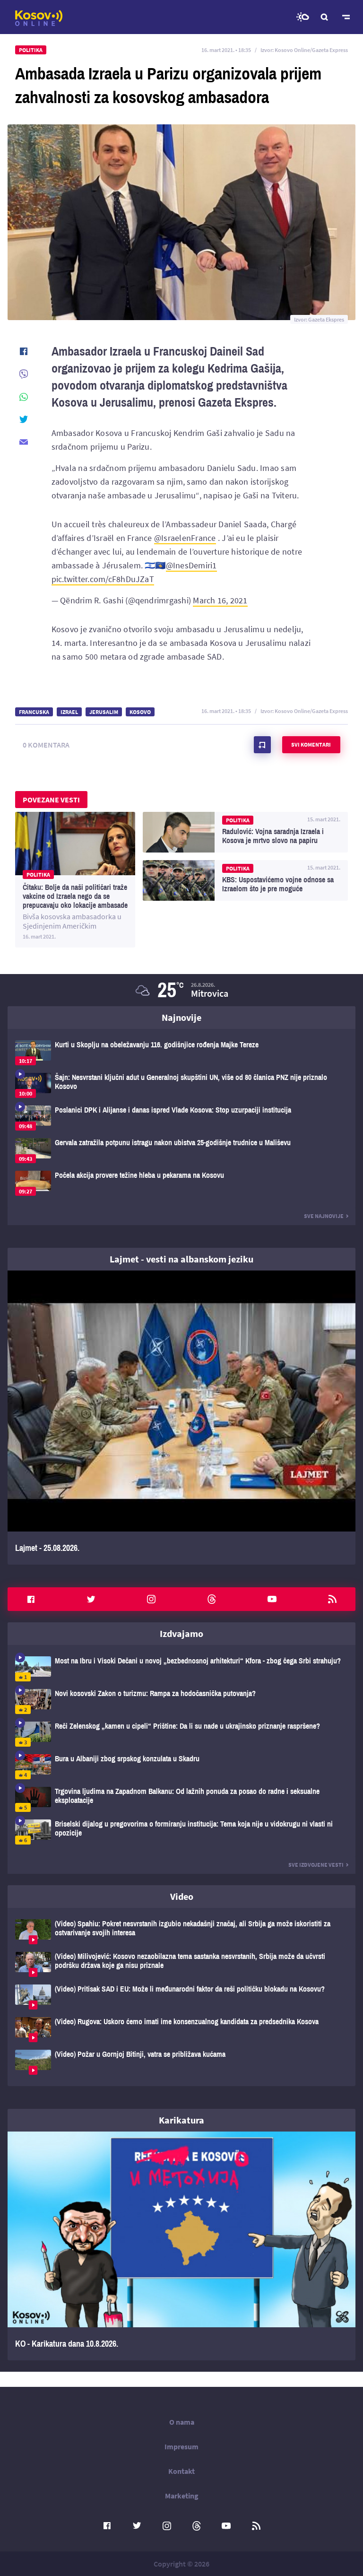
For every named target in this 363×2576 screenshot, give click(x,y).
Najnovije (181, 1017)
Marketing (182, 2496)
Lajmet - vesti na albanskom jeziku (181, 1259)
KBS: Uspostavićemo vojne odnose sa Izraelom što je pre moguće (245, 880)
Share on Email (24, 442)
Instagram (151, 1599)
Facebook (31, 1599)
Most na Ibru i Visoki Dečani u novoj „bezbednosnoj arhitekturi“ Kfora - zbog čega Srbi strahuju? (181, 1669)
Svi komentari (311, 744)
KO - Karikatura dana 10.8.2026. (181, 2246)
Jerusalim (104, 712)
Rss (332, 1599)
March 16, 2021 (220, 600)
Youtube (272, 1599)
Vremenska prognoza (302, 17)
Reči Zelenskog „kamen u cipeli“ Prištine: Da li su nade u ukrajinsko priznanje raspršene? (181, 1734)
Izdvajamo (181, 1633)
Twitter (91, 1599)
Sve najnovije (324, 1216)
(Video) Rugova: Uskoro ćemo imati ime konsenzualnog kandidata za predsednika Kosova (181, 2030)
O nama (182, 2422)
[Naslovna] (39, 18)
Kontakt (181, 2471)
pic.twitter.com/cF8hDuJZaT (103, 579)
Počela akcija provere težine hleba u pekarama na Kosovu (181, 1183)
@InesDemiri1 (191, 565)
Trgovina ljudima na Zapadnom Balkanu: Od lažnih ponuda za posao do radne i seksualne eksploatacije (181, 1799)
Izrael (69, 712)
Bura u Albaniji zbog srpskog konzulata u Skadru (181, 1767)
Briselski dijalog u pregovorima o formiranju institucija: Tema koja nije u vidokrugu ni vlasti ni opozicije (181, 1832)
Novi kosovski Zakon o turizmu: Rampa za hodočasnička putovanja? (181, 1701)
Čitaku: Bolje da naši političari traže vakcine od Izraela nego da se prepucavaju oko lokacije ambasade (75, 880)
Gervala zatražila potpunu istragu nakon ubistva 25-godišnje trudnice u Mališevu (181, 1151)
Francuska (34, 712)
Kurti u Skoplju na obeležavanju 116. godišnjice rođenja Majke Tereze (181, 1053)
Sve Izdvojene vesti (316, 1865)
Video (182, 1896)
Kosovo (140, 712)
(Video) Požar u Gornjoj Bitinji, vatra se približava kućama (181, 2062)
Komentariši (262, 745)
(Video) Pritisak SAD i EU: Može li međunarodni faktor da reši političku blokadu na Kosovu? (181, 1997)
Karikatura (181, 2120)
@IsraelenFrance (185, 538)
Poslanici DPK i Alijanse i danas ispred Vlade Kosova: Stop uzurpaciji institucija (181, 1118)
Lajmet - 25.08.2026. (181, 1418)
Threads (212, 1599)
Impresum (181, 2446)
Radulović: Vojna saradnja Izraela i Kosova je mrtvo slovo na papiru (245, 832)
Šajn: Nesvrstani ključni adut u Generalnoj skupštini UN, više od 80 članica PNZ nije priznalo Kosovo (181, 1085)
